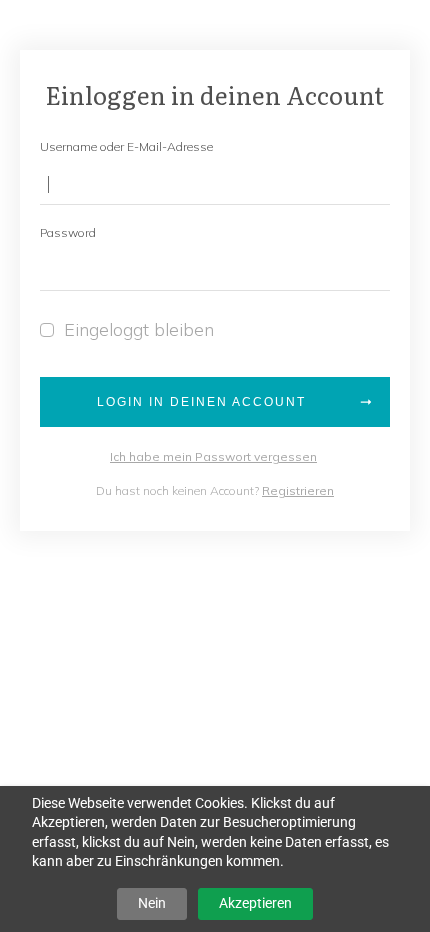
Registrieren (298, 490)
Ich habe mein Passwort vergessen (213, 456)
